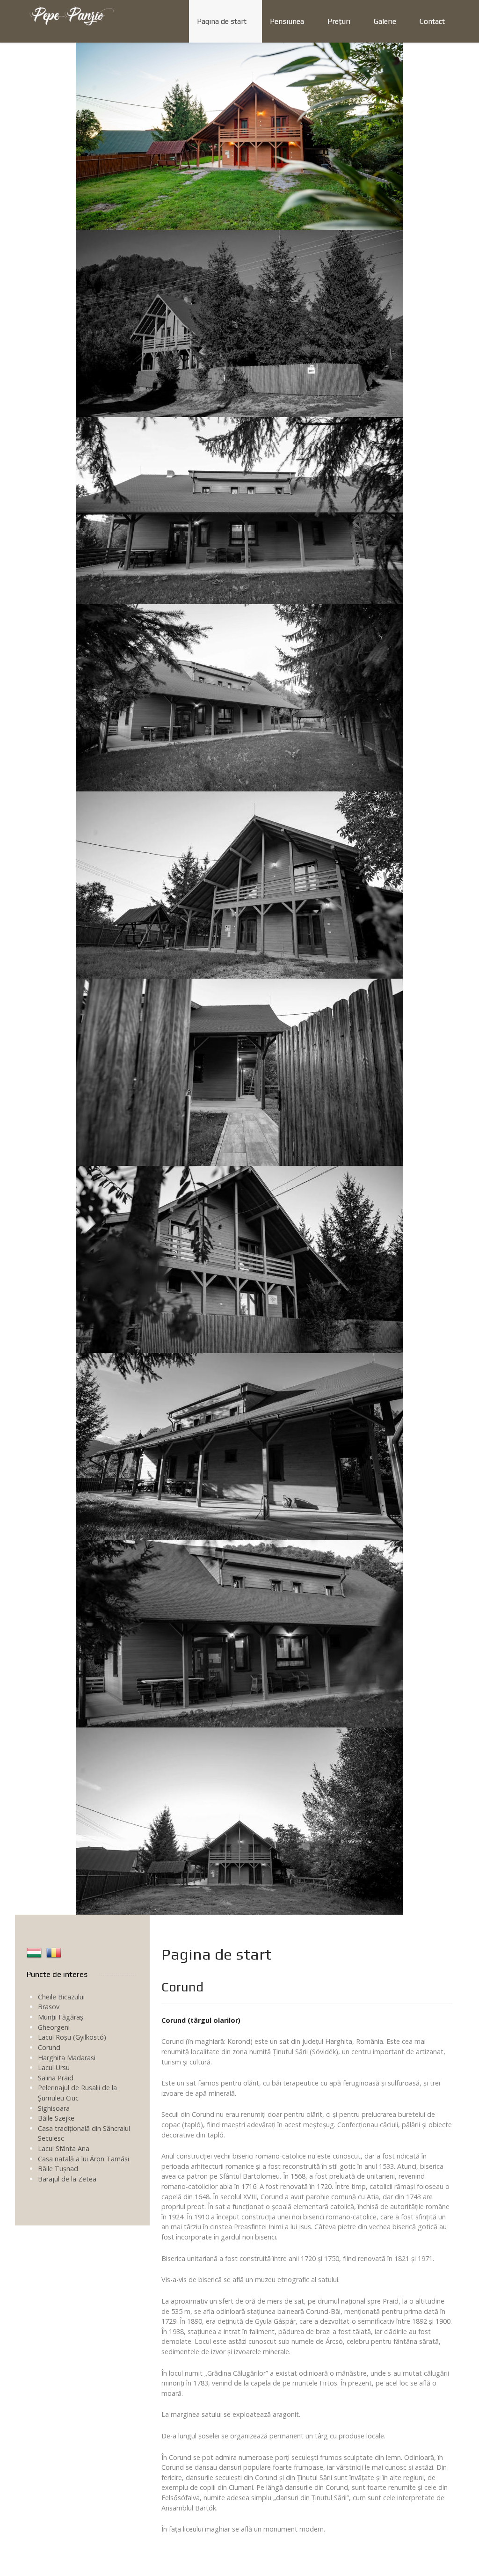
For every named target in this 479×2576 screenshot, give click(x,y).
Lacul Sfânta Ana (64, 2148)
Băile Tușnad (58, 2169)
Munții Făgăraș (61, 2017)
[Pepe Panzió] (71, 15)
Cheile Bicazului (61, 1997)
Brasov (49, 2007)
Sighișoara (54, 2108)
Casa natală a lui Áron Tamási (83, 2159)
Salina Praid (56, 2078)
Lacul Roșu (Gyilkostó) (72, 2037)
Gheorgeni (54, 2027)
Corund (49, 2047)
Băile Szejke (56, 2118)
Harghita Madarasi (67, 2058)
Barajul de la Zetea (67, 2179)
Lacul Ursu (54, 2067)
